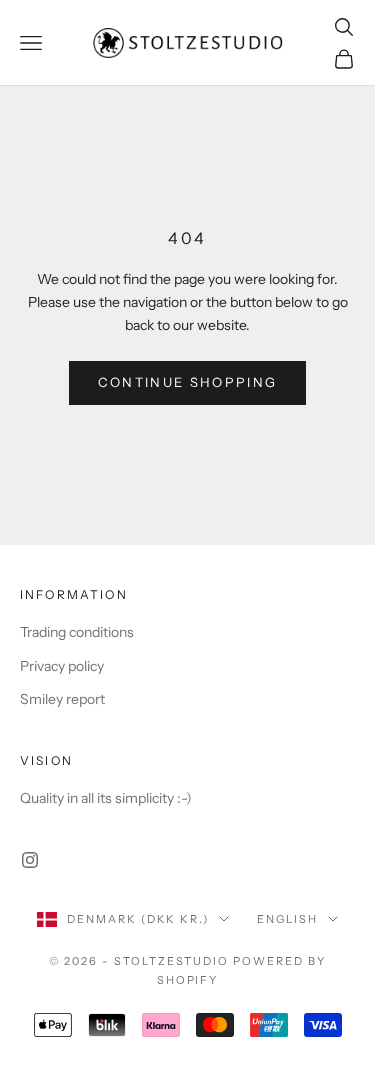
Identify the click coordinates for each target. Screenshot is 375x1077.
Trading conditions (77, 632)
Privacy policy (62, 666)
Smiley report (62, 699)
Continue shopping (188, 382)
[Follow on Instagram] (30, 860)
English (287, 919)
